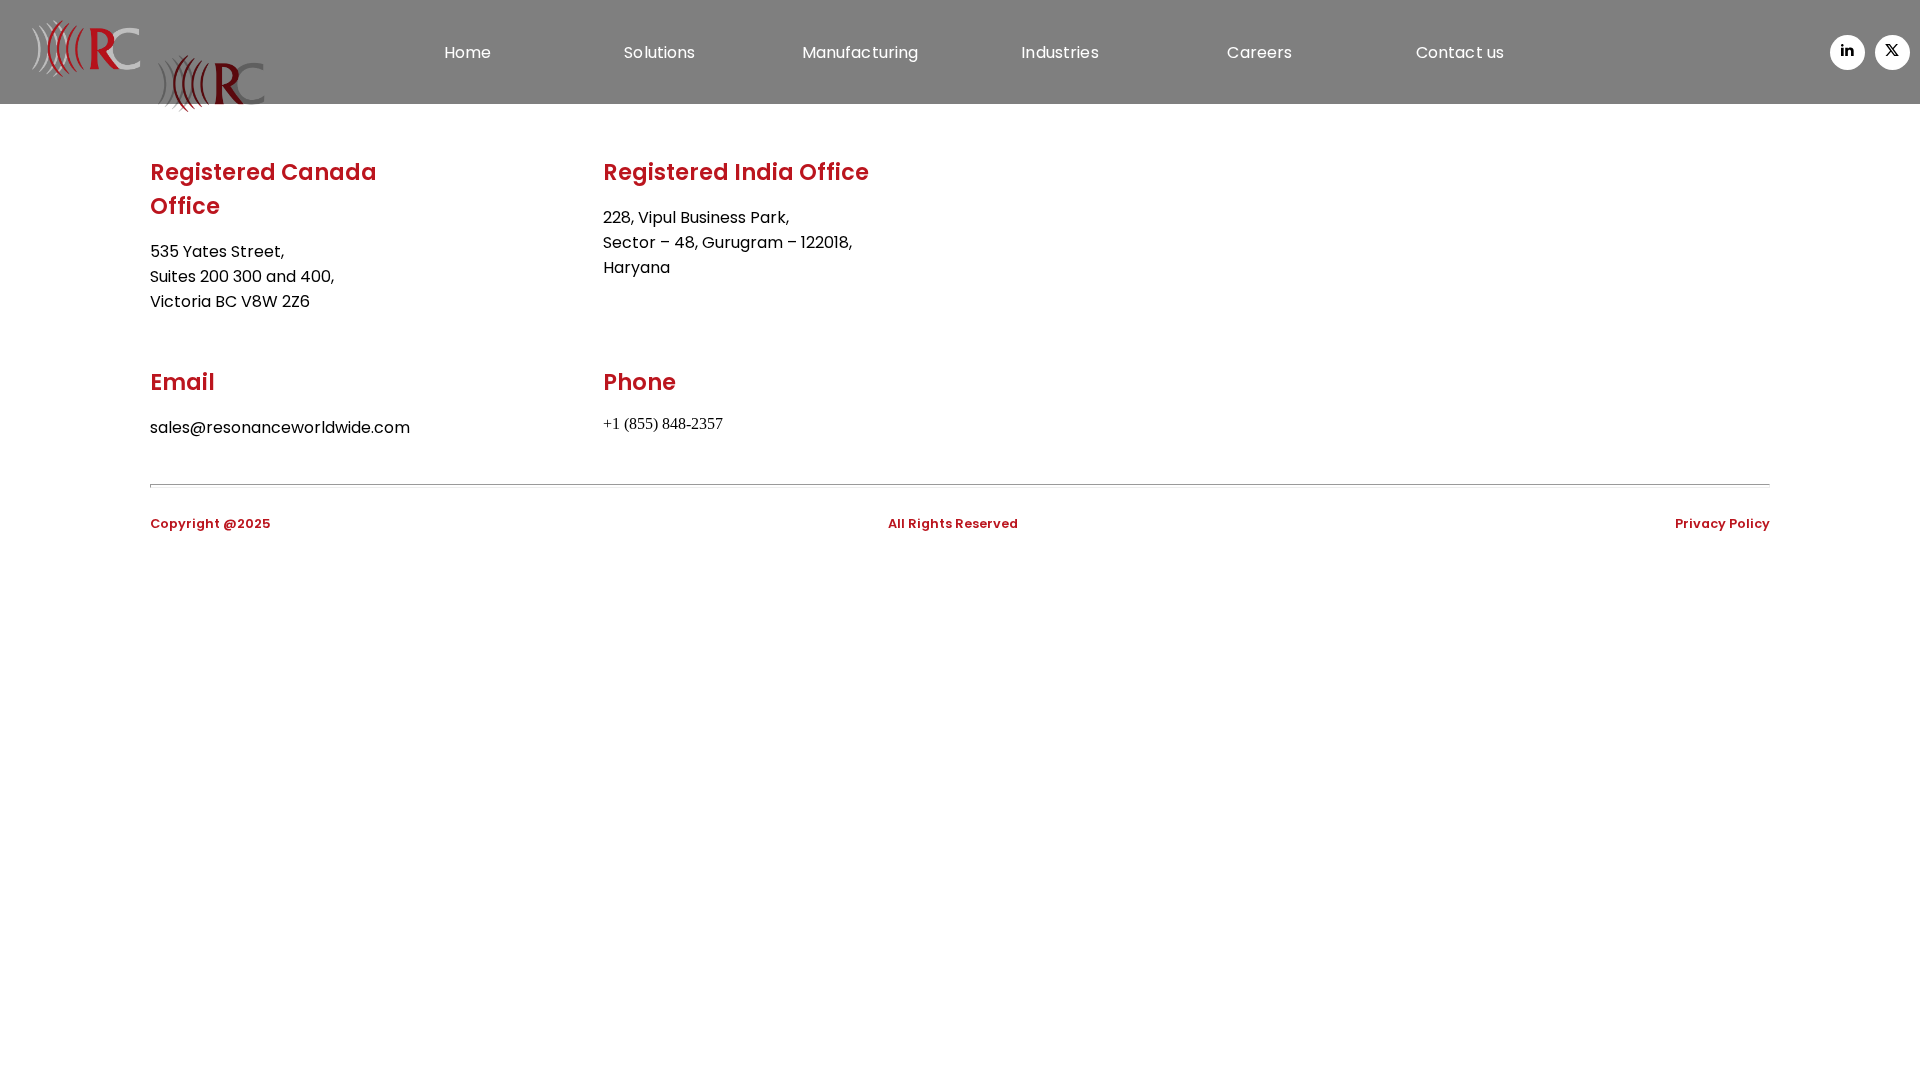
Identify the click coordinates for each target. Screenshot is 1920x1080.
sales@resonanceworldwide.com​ (280, 427)
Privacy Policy (1722, 523)
